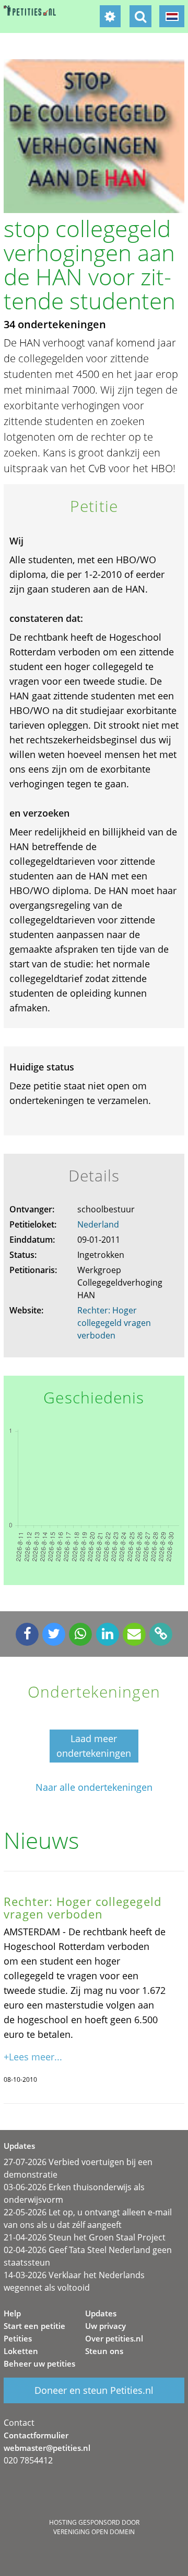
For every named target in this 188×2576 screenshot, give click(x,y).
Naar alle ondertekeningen (94, 1787)
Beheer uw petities (39, 2363)
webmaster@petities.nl (47, 2448)
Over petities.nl (114, 2338)
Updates (101, 2313)
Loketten (21, 2351)
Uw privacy (105, 2326)
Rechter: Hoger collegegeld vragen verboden (114, 1323)
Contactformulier (36, 2435)
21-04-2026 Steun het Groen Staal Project (85, 2237)
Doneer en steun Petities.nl (94, 2390)
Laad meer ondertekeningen (94, 1746)
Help (12, 2313)
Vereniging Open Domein (94, 2532)
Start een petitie (34, 2326)
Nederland (98, 1224)
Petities (18, 2338)
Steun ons (104, 2351)
